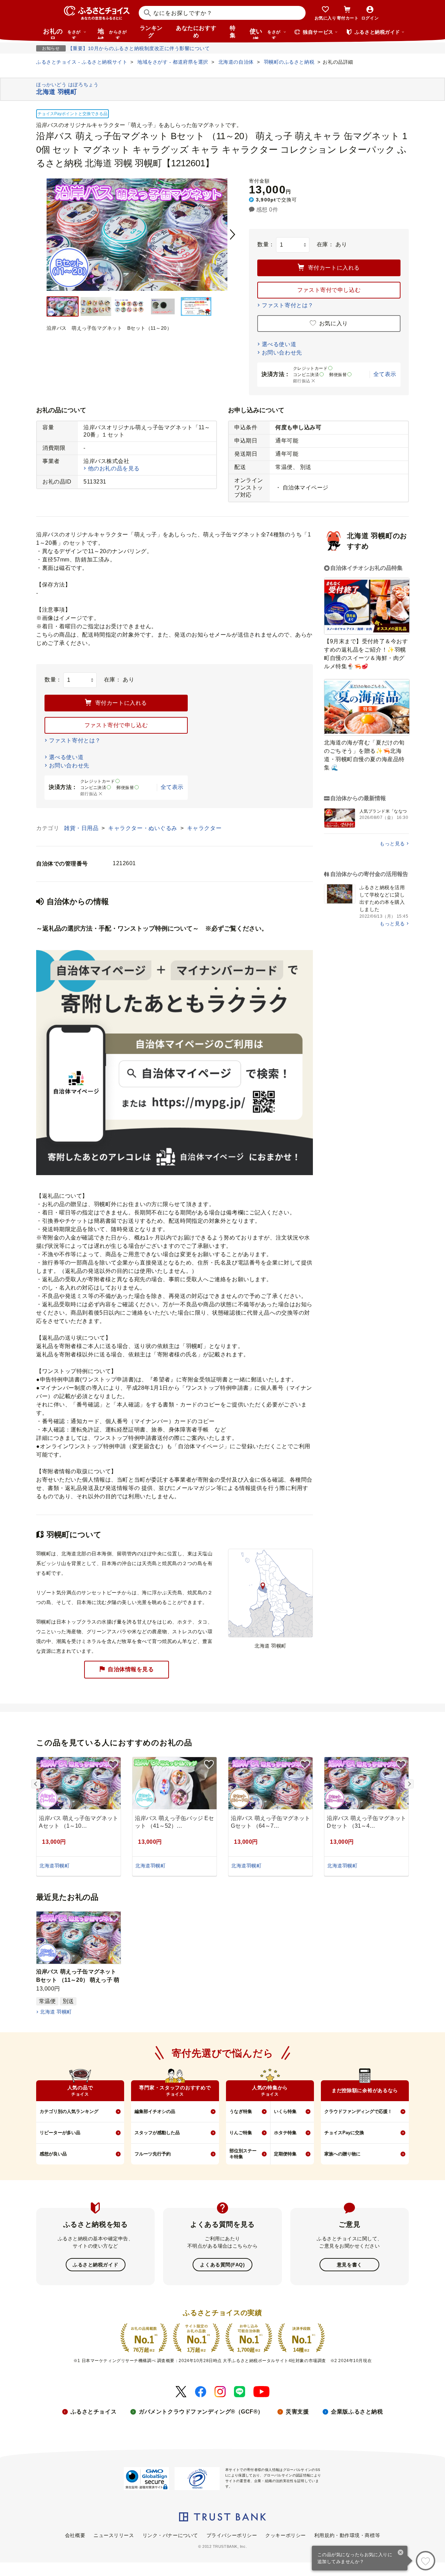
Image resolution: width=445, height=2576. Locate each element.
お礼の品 (62, 33)
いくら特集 (285, 2111)
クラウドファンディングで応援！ (358, 2111)
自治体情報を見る (131, 1669)
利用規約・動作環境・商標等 (347, 2535)
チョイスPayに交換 (344, 2133)
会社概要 (75, 2535)
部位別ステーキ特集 (243, 2154)
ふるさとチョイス (94, 2412)
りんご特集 (241, 2133)
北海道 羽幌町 (56, 2012)
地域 (112, 33)
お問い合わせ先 (282, 353)
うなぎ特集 (241, 2111)
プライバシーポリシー (232, 2535)
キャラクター (204, 828)
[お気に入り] (426, 2561)
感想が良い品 (53, 2154)
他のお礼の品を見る (114, 468)
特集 (233, 32)
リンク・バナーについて (170, 2535)
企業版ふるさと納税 (357, 2412)
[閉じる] (401, 2553)
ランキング (151, 32)
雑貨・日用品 (82, 828)
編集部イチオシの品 (155, 2111)
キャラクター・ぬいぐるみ (143, 828)
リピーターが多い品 (60, 2133)
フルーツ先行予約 (153, 2154)
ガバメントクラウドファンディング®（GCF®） (201, 2412)
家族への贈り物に (342, 2154)
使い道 (265, 33)
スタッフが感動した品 (157, 2133)
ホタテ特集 (285, 2133)
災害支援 (297, 2412)
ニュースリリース (114, 2535)
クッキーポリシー (285, 2535)
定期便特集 (285, 2154)
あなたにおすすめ (196, 32)
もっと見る (392, 844)
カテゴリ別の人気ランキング (69, 2111)
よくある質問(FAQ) (222, 2265)
